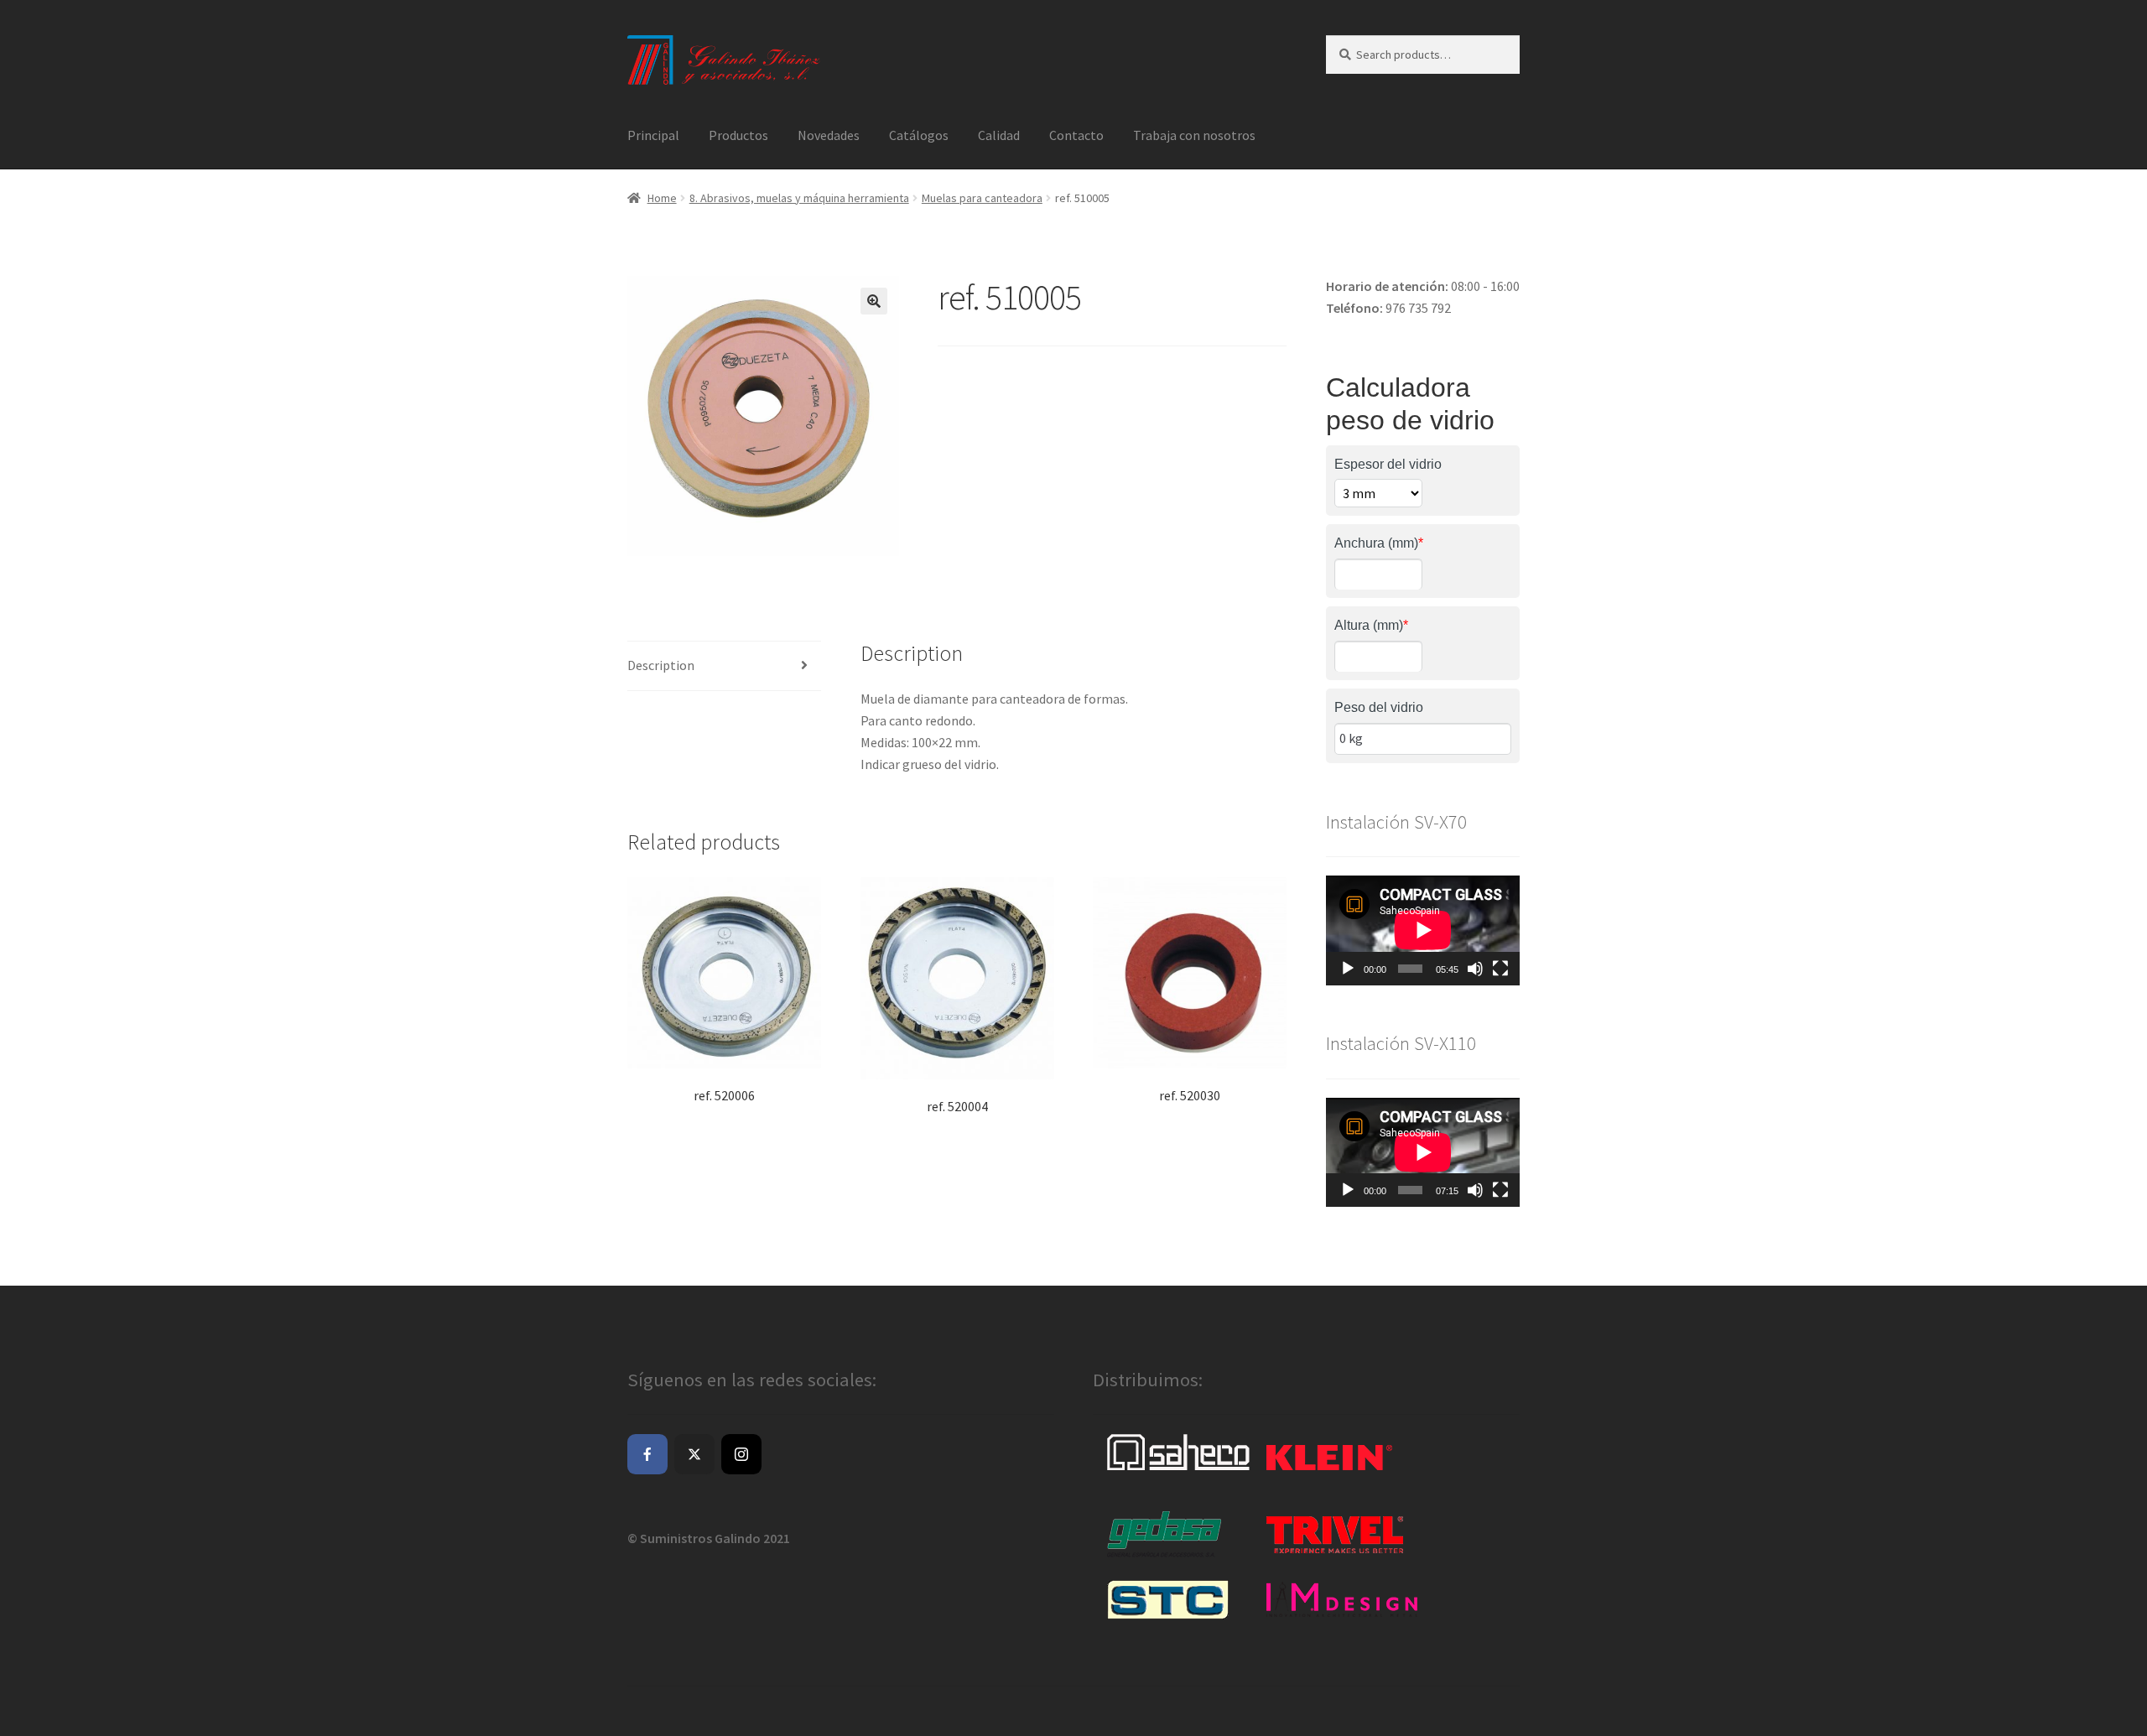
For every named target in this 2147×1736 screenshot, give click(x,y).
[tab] (724, 666)
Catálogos (919, 135)
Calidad (999, 135)
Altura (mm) (1371, 625)
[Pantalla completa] (1500, 969)
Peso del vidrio (1379, 707)
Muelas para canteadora (982, 198)
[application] (1423, 930)
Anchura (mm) (1379, 543)
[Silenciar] (1475, 969)
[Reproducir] (1348, 969)
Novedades (829, 135)
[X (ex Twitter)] (694, 1454)
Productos (738, 135)
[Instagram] (741, 1454)
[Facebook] (647, 1454)
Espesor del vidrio (1388, 464)
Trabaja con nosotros (1194, 135)
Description (661, 665)
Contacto (1076, 135)
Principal (653, 135)
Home (662, 198)
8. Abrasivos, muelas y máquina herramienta (799, 198)
